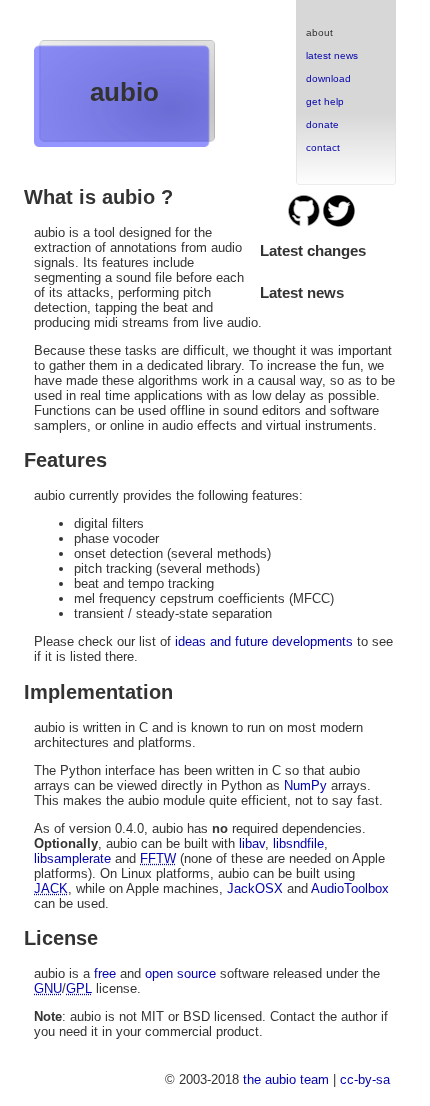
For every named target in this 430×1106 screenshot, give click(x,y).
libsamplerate (72, 858)
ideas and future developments (264, 641)
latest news (332, 55)
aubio (124, 92)
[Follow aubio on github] (305, 223)
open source (180, 973)
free (105, 973)
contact (323, 147)
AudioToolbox (350, 888)
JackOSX (255, 888)
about (319, 32)
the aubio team (286, 1079)
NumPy (305, 785)
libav (252, 843)
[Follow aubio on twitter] (339, 223)
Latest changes (313, 250)
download (328, 78)
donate (322, 124)
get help (325, 101)
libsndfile (298, 843)
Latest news (302, 292)
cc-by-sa (365, 1079)
